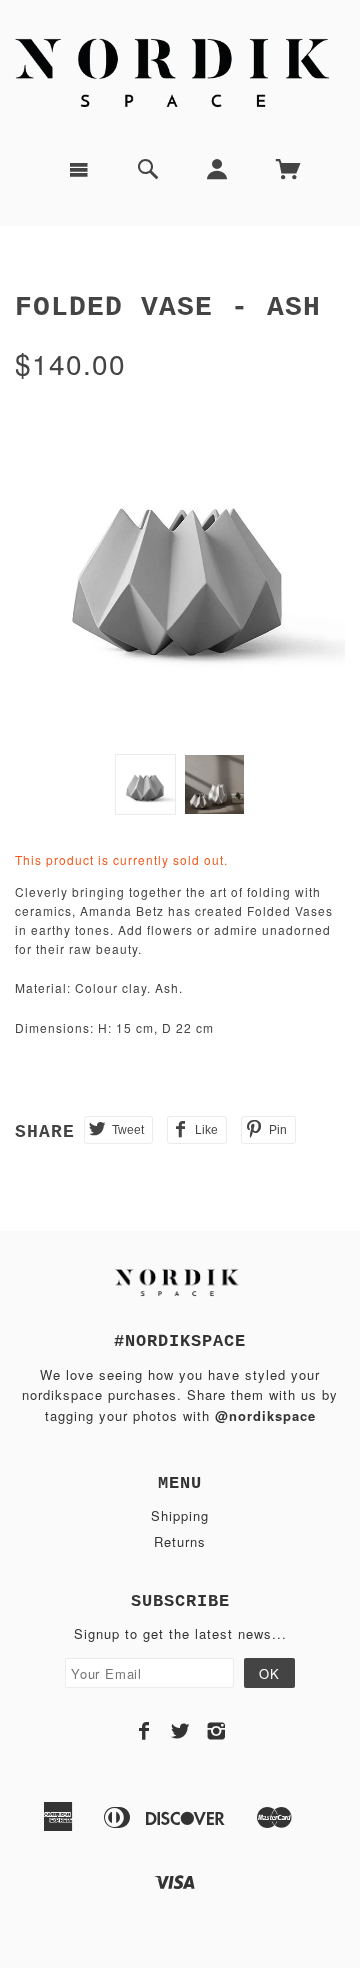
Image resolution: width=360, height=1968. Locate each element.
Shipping (180, 1515)
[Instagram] (216, 1731)
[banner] (180, 71)
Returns (180, 1541)
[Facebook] (144, 1731)
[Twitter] (180, 1731)
